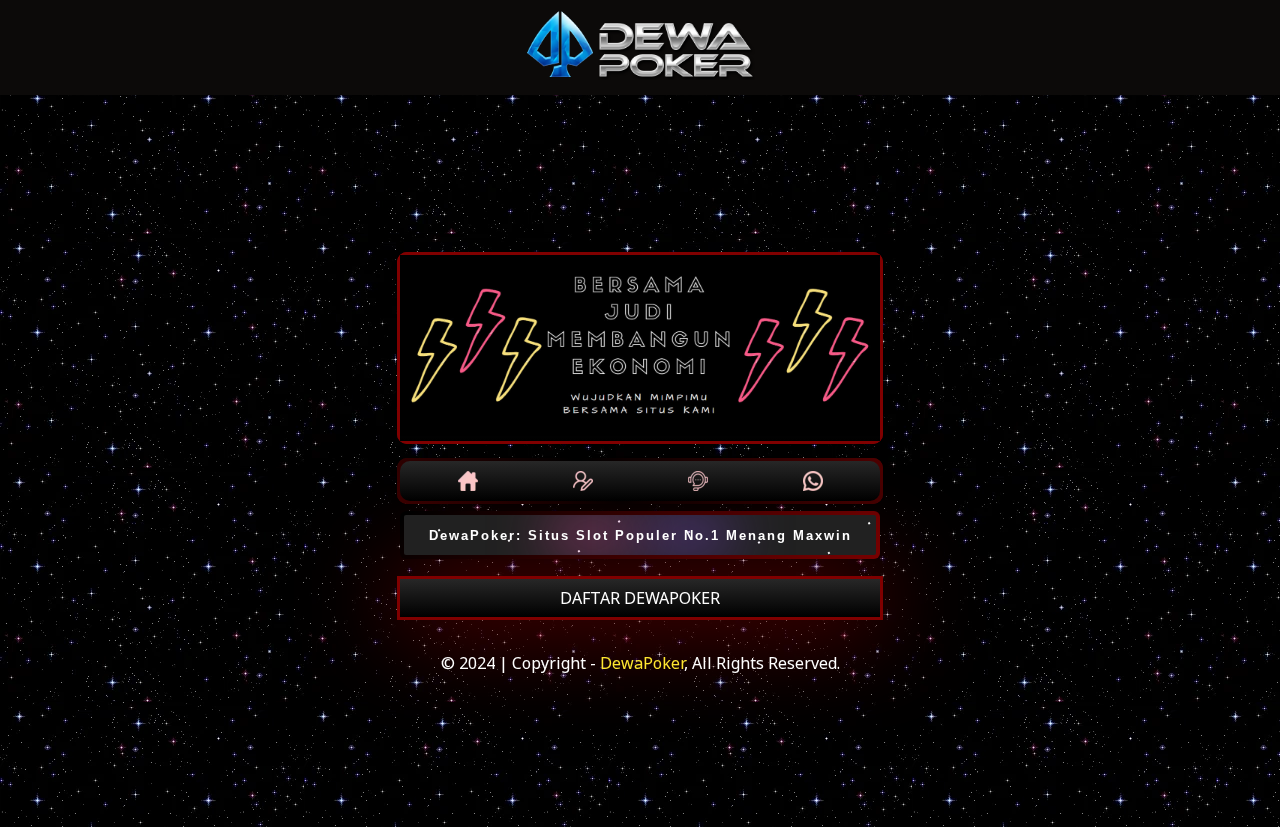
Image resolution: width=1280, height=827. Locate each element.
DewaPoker (642, 663)
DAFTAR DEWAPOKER (640, 598)
